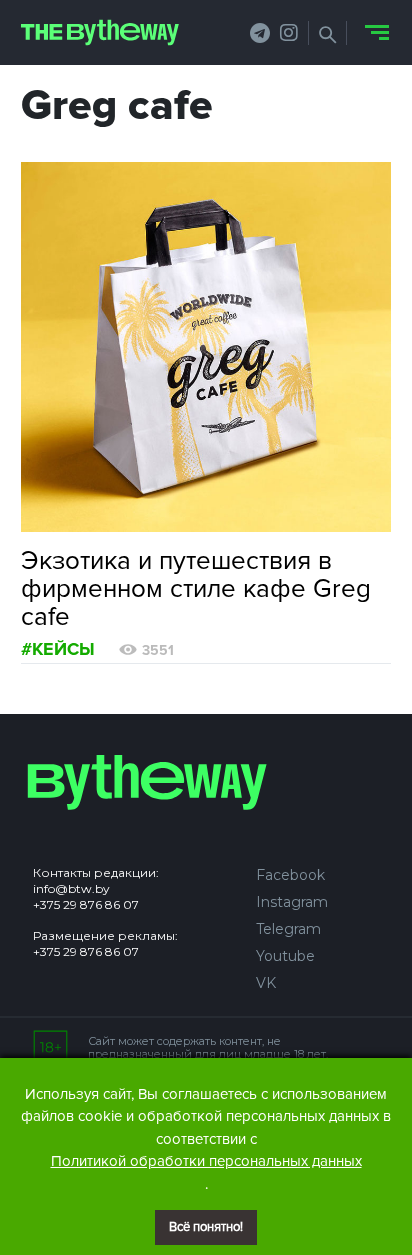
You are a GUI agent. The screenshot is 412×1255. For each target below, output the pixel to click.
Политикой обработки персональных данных (206, 1161)
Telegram (288, 929)
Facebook (290, 875)
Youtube (285, 956)
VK (266, 983)
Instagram (292, 902)
